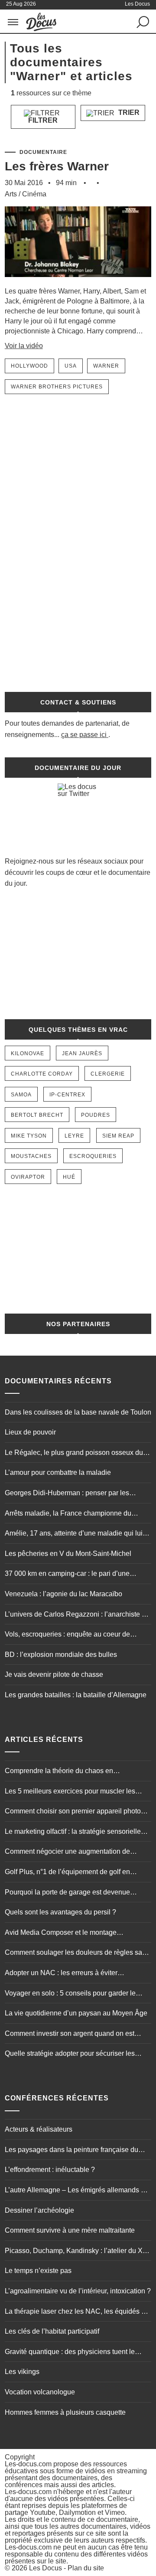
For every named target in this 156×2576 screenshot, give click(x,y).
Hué (69, 1177)
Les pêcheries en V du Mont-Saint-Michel (68, 1554)
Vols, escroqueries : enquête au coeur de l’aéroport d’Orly (67, 1635)
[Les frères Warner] (78, 282)
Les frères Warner (57, 166)
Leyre (74, 1136)
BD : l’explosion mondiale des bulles (61, 1655)
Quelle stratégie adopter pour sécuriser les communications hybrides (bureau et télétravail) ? (77, 2054)
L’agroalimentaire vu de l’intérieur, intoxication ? (78, 2291)
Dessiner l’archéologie (39, 2210)
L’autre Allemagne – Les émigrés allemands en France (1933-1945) (77, 2191)
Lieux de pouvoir (30, 1432)
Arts (11, 194)
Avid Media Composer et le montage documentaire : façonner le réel (61, 1934)
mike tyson (29, 1136)
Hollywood (29, 366)
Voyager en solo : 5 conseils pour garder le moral (70, 1994)
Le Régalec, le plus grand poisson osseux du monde (74, 1454)
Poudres (96, 1115)
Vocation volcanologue (40, 2392)
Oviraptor (28, 1177)
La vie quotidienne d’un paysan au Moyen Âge (76, 2013)
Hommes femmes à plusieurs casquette (65, 2412)
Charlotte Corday (42, 1074)
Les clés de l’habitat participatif (52, 2331)
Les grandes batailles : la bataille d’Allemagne (76, 1695)
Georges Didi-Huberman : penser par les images (67, 1494)
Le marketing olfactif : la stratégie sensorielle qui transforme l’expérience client (73, 1833)
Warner (106, 366)
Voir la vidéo (24, 346)
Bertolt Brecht (37, 1115)
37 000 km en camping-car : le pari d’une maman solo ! (67, 1575)
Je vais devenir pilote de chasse (54, 1674)
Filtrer (43, 120)
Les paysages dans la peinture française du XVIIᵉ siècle (71, 2151)
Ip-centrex (67, 1095)
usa (71, 366)
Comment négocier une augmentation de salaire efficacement (67, 1852)
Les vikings (22, 2372)
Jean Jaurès (82, 1053)
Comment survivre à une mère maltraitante (70, 2230)
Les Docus (45, 2568)
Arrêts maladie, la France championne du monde (68, 1514)
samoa (21, 1095)
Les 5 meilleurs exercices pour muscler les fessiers (70, 1792)
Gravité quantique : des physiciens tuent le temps (70, 2353)
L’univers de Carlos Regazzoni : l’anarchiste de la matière (77, 1615)
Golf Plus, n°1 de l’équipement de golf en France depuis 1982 (67, 1873)
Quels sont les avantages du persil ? (60, 1912)
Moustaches (31, 1156)
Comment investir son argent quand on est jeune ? (70, 2035)
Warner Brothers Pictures (57, 387)
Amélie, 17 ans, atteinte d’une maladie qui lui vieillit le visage (74, 1534)
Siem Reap (118, 1136)
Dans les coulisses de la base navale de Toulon (78, 1412)
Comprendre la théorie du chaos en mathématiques (59, 1772)
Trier (128, 112)
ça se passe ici (84, 735)
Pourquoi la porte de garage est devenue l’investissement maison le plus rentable (67, 1893)
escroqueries (93, 1156)
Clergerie (108, 1074)
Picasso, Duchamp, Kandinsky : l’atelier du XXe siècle (78, 2252)
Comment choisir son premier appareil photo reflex (73, 1812)
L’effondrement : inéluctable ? (50, 2170)
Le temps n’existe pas (38, 2271)
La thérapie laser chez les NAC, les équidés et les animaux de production (76, 2312)
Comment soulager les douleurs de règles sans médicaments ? (77, 1953)
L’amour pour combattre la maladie (58, 1472)
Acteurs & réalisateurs (39, 2129)
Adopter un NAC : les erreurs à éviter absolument (61, 1974)
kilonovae (28, 1053)
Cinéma (34, 194)
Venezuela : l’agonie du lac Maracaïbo (63, 1594)
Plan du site (86, 2568)
